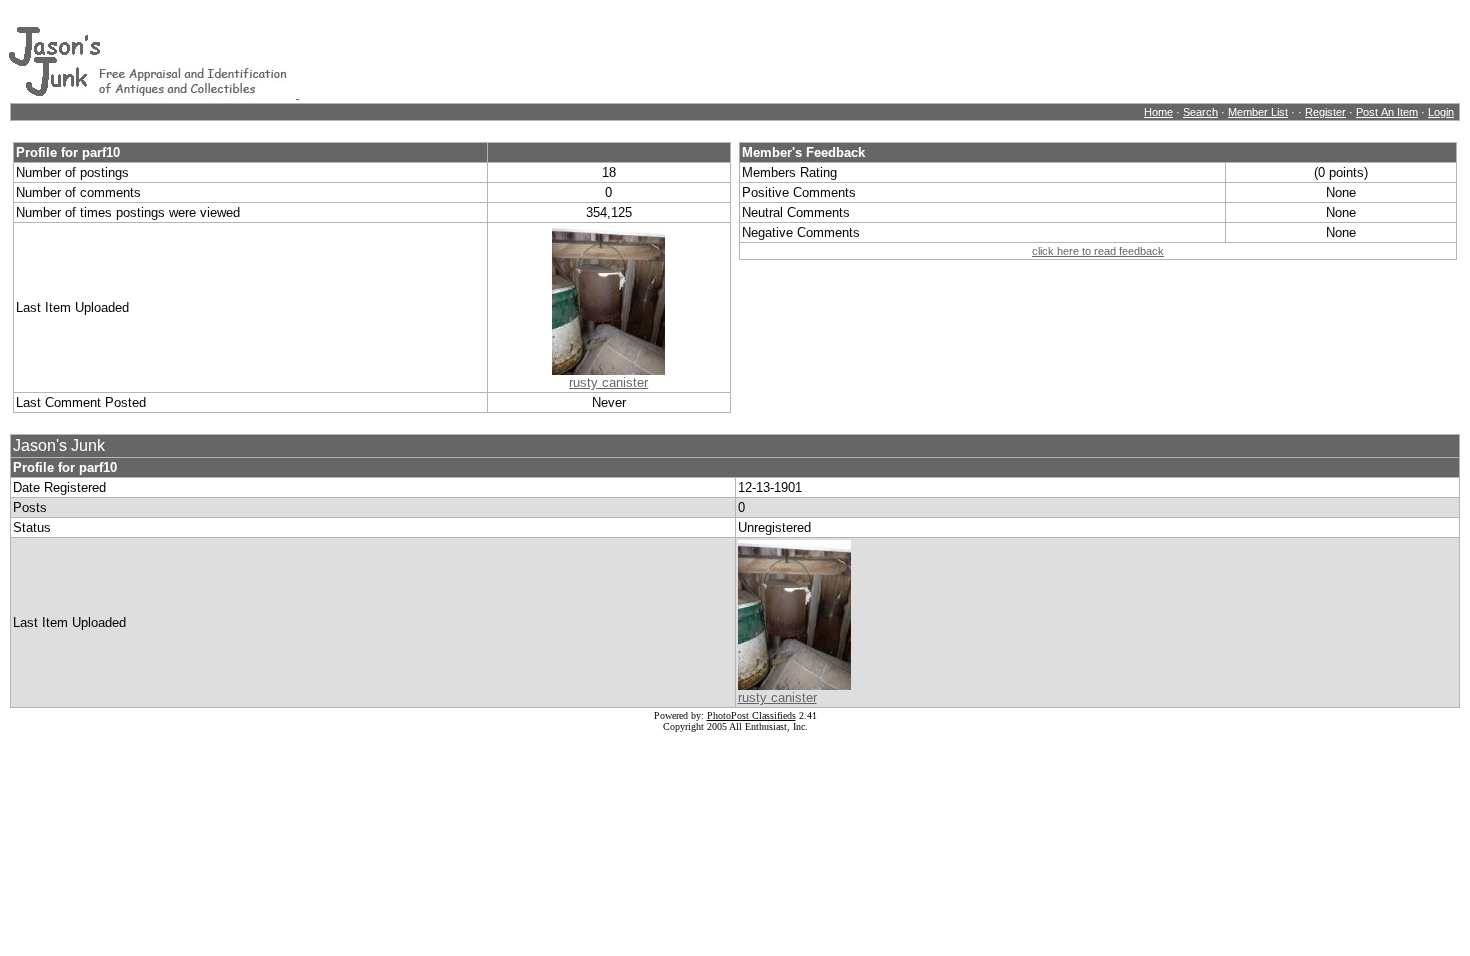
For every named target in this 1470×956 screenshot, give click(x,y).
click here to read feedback (1098, 251)
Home (1158, 112)
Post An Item (1387, 112)
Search (1200, 112)
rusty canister (608, 382)
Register (1325, 112)
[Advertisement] (663, 53)
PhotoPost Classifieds (751, 715)
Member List (1258, 112)
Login (1441, 112)
